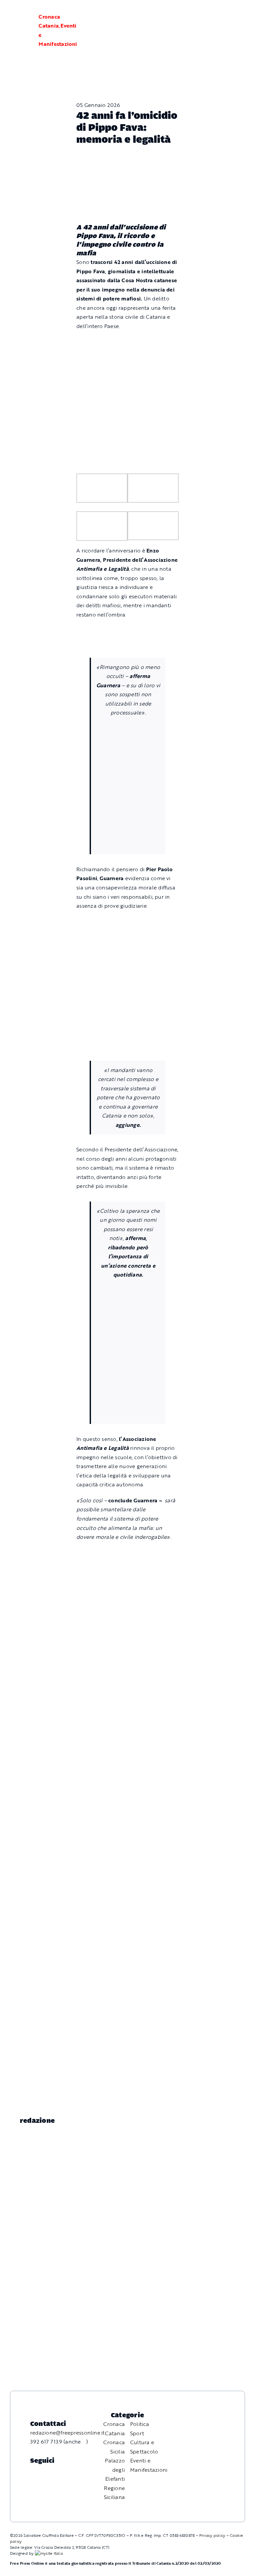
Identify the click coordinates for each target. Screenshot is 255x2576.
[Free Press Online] (218, 13)
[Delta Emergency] (127, 630)
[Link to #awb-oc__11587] (22, 31)
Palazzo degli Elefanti (115, 2470)
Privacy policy (212, 2535)
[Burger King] (127, 1744)
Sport (137, 2433)
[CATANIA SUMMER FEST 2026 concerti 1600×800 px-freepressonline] (128, 728)
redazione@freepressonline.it (68, 2433)
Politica (140, 2424)
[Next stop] (127, 1686)
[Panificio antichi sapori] (128, 770)
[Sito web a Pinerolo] (49, 2553)
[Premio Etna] (128, 812)
